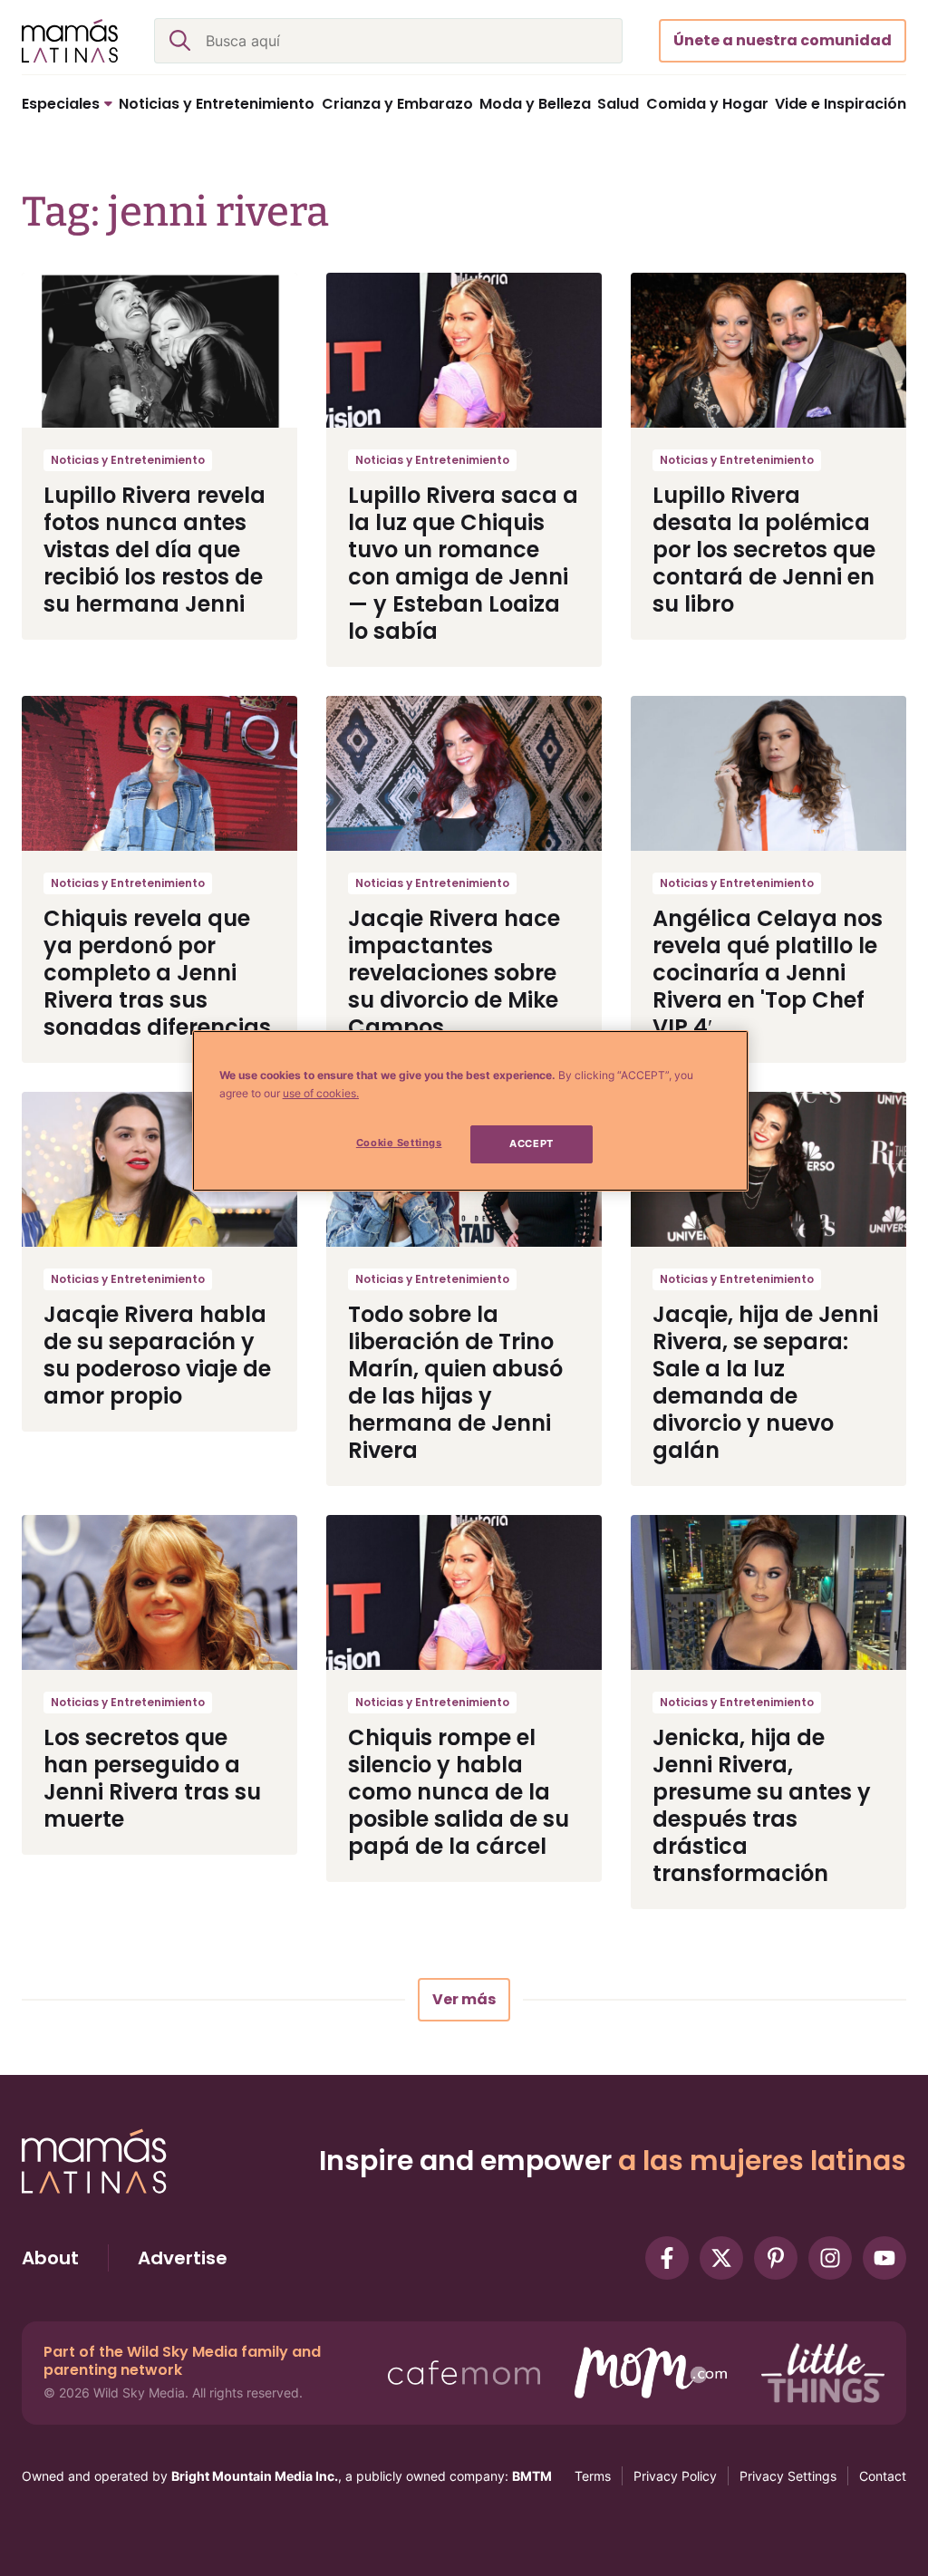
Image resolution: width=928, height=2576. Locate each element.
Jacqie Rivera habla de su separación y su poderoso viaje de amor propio (157, 1355)
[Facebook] (667, 2258)
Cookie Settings (399, 1143)
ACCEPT (531, 1143)
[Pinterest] (776, 2258)
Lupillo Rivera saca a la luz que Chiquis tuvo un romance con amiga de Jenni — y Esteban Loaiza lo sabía (463, 563)
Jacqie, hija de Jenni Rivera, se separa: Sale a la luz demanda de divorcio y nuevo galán (765, 1382)
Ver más (464, 1999)
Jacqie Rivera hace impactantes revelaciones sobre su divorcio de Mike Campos (454, 973)
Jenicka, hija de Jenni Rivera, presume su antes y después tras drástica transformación (762, 1805)
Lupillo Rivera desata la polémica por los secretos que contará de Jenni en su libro (764, 550)
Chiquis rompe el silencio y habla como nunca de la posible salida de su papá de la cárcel (459, 1792)
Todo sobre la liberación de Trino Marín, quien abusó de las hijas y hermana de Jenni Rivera (455, 1382)
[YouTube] (884, 2258)
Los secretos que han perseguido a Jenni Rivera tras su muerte (152, 1778)
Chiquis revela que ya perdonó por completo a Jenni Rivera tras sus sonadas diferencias (157, 973)
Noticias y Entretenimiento (128, 460)
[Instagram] (830, 2258)
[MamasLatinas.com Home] (70, 41)
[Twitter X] (721, 2258)
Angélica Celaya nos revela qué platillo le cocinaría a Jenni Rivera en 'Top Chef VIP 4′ (768, 973)
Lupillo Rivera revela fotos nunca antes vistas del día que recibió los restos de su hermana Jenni (155, 550)
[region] (470, 1111)
